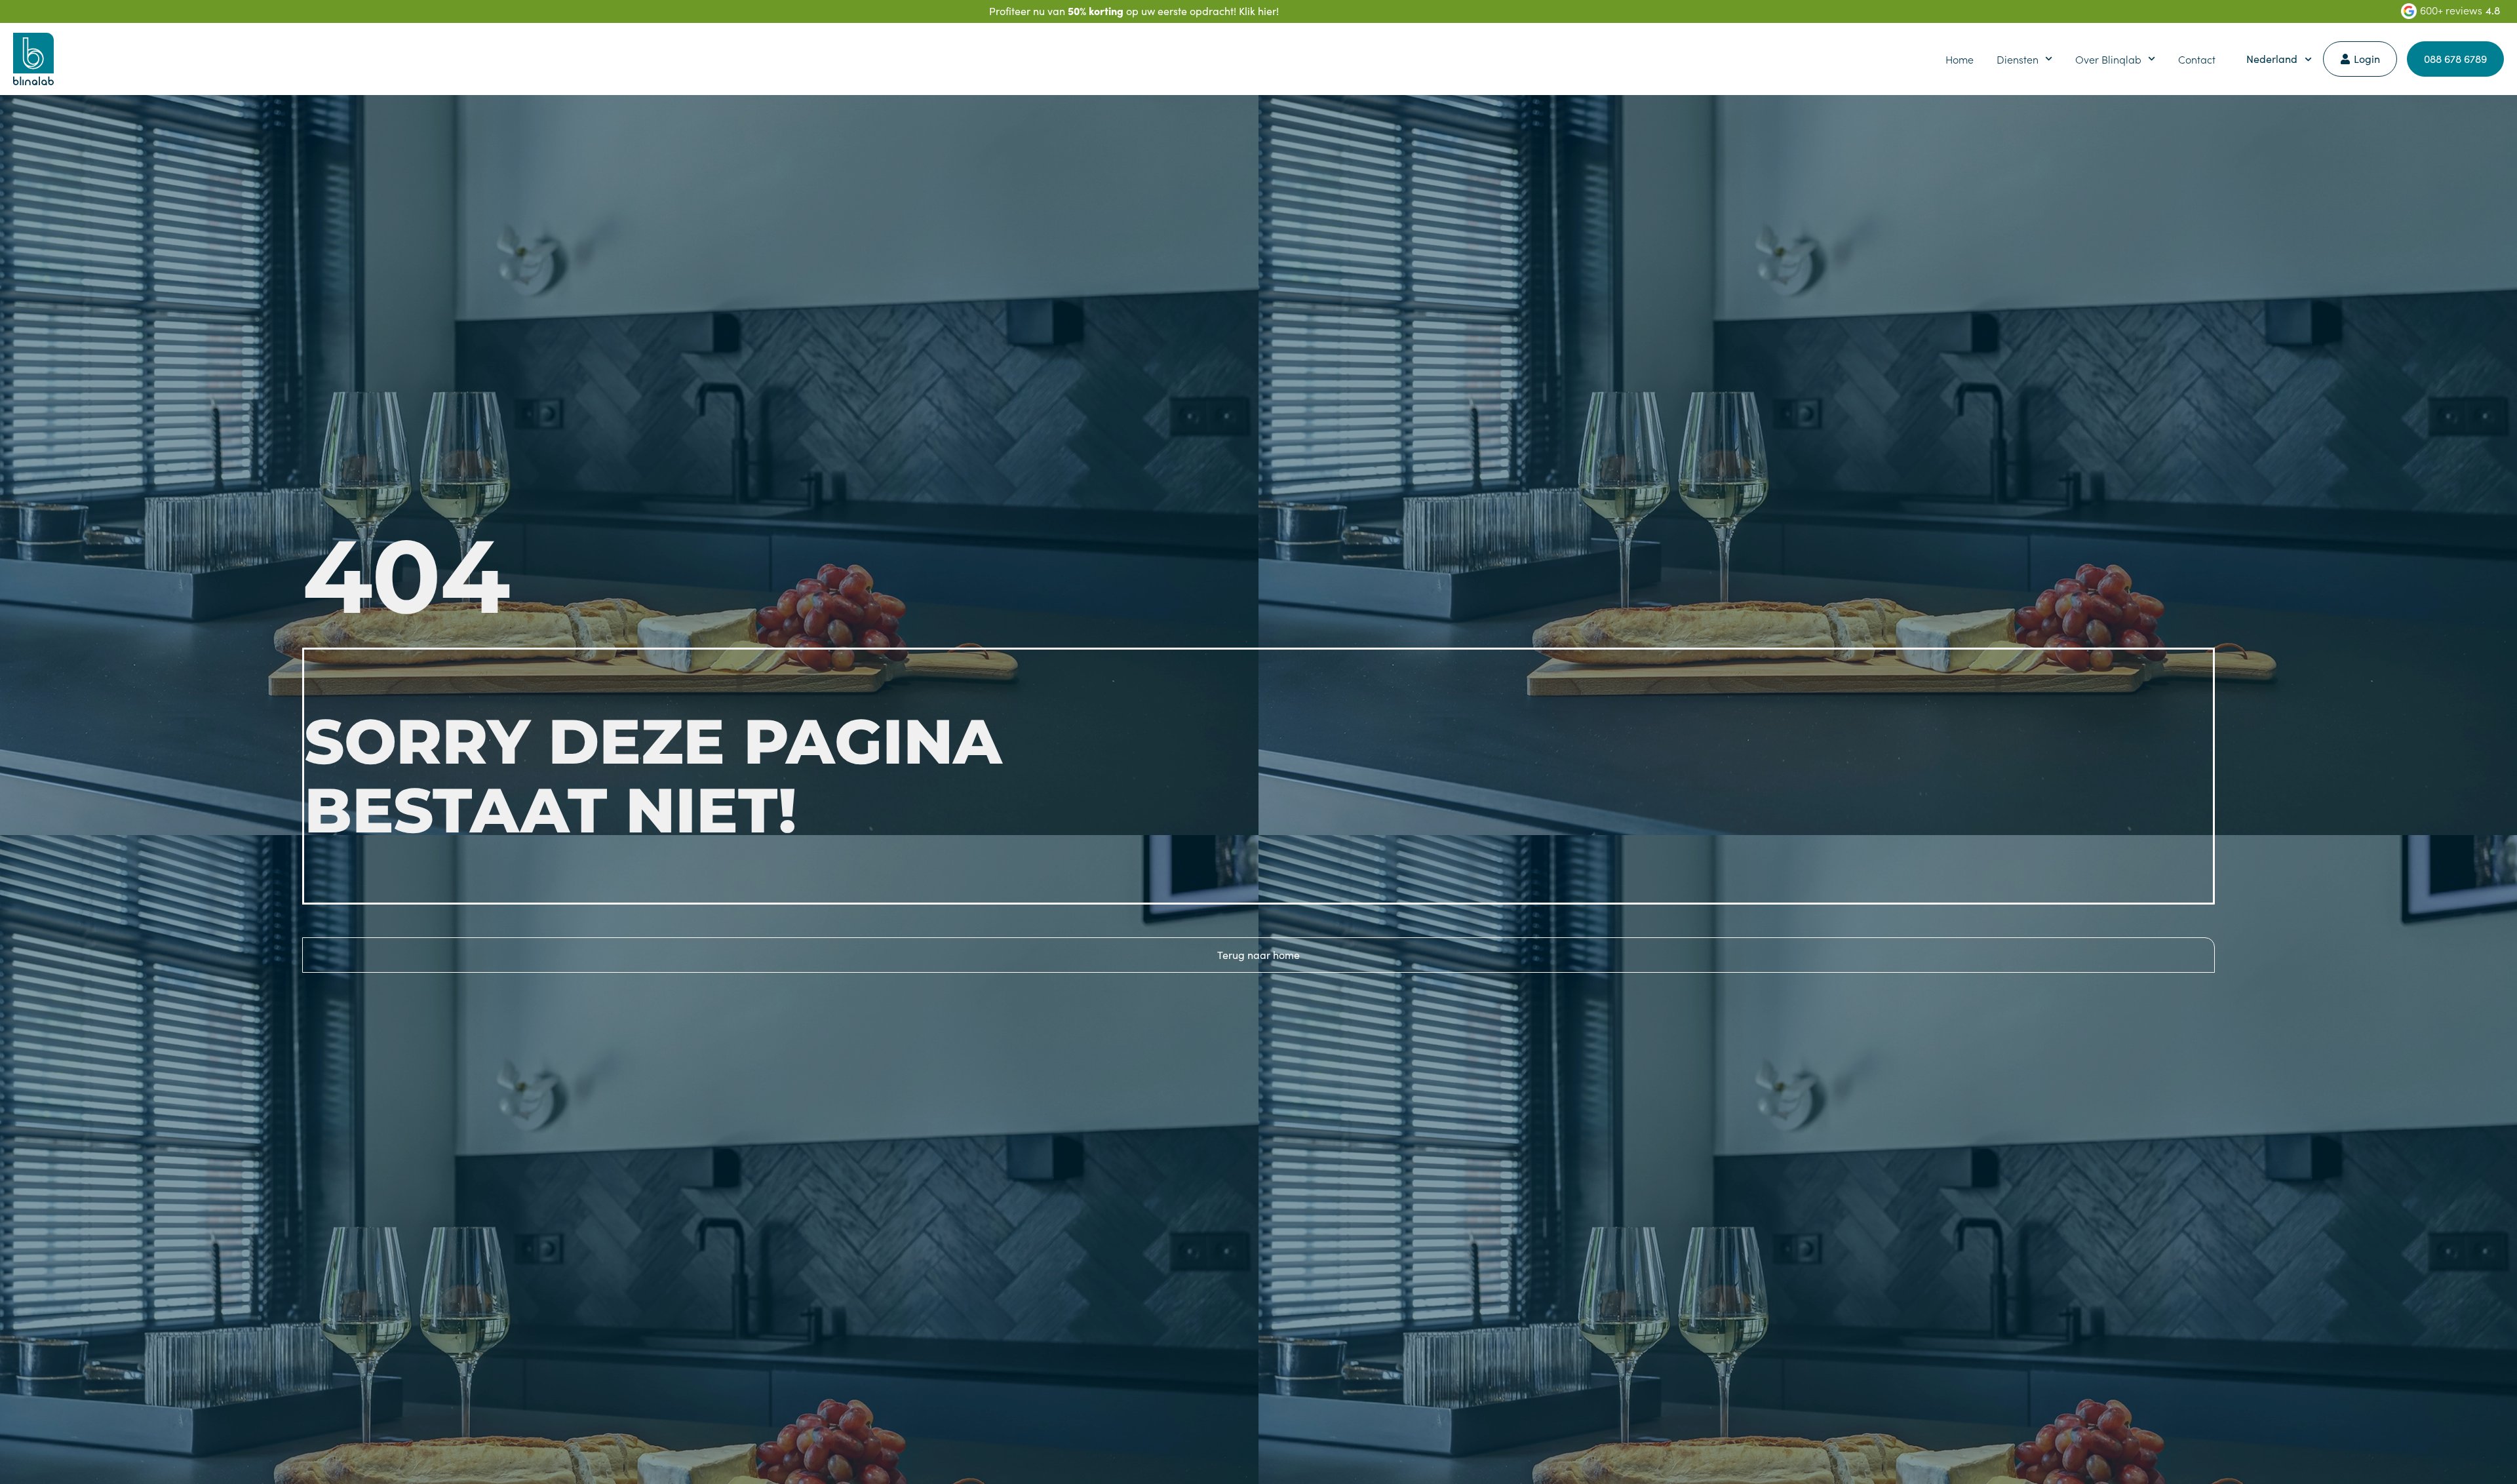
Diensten (2018, 59)
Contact (2197, 59)
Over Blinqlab (2108, 59)
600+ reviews (2451, 10)
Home (1960, 59)
